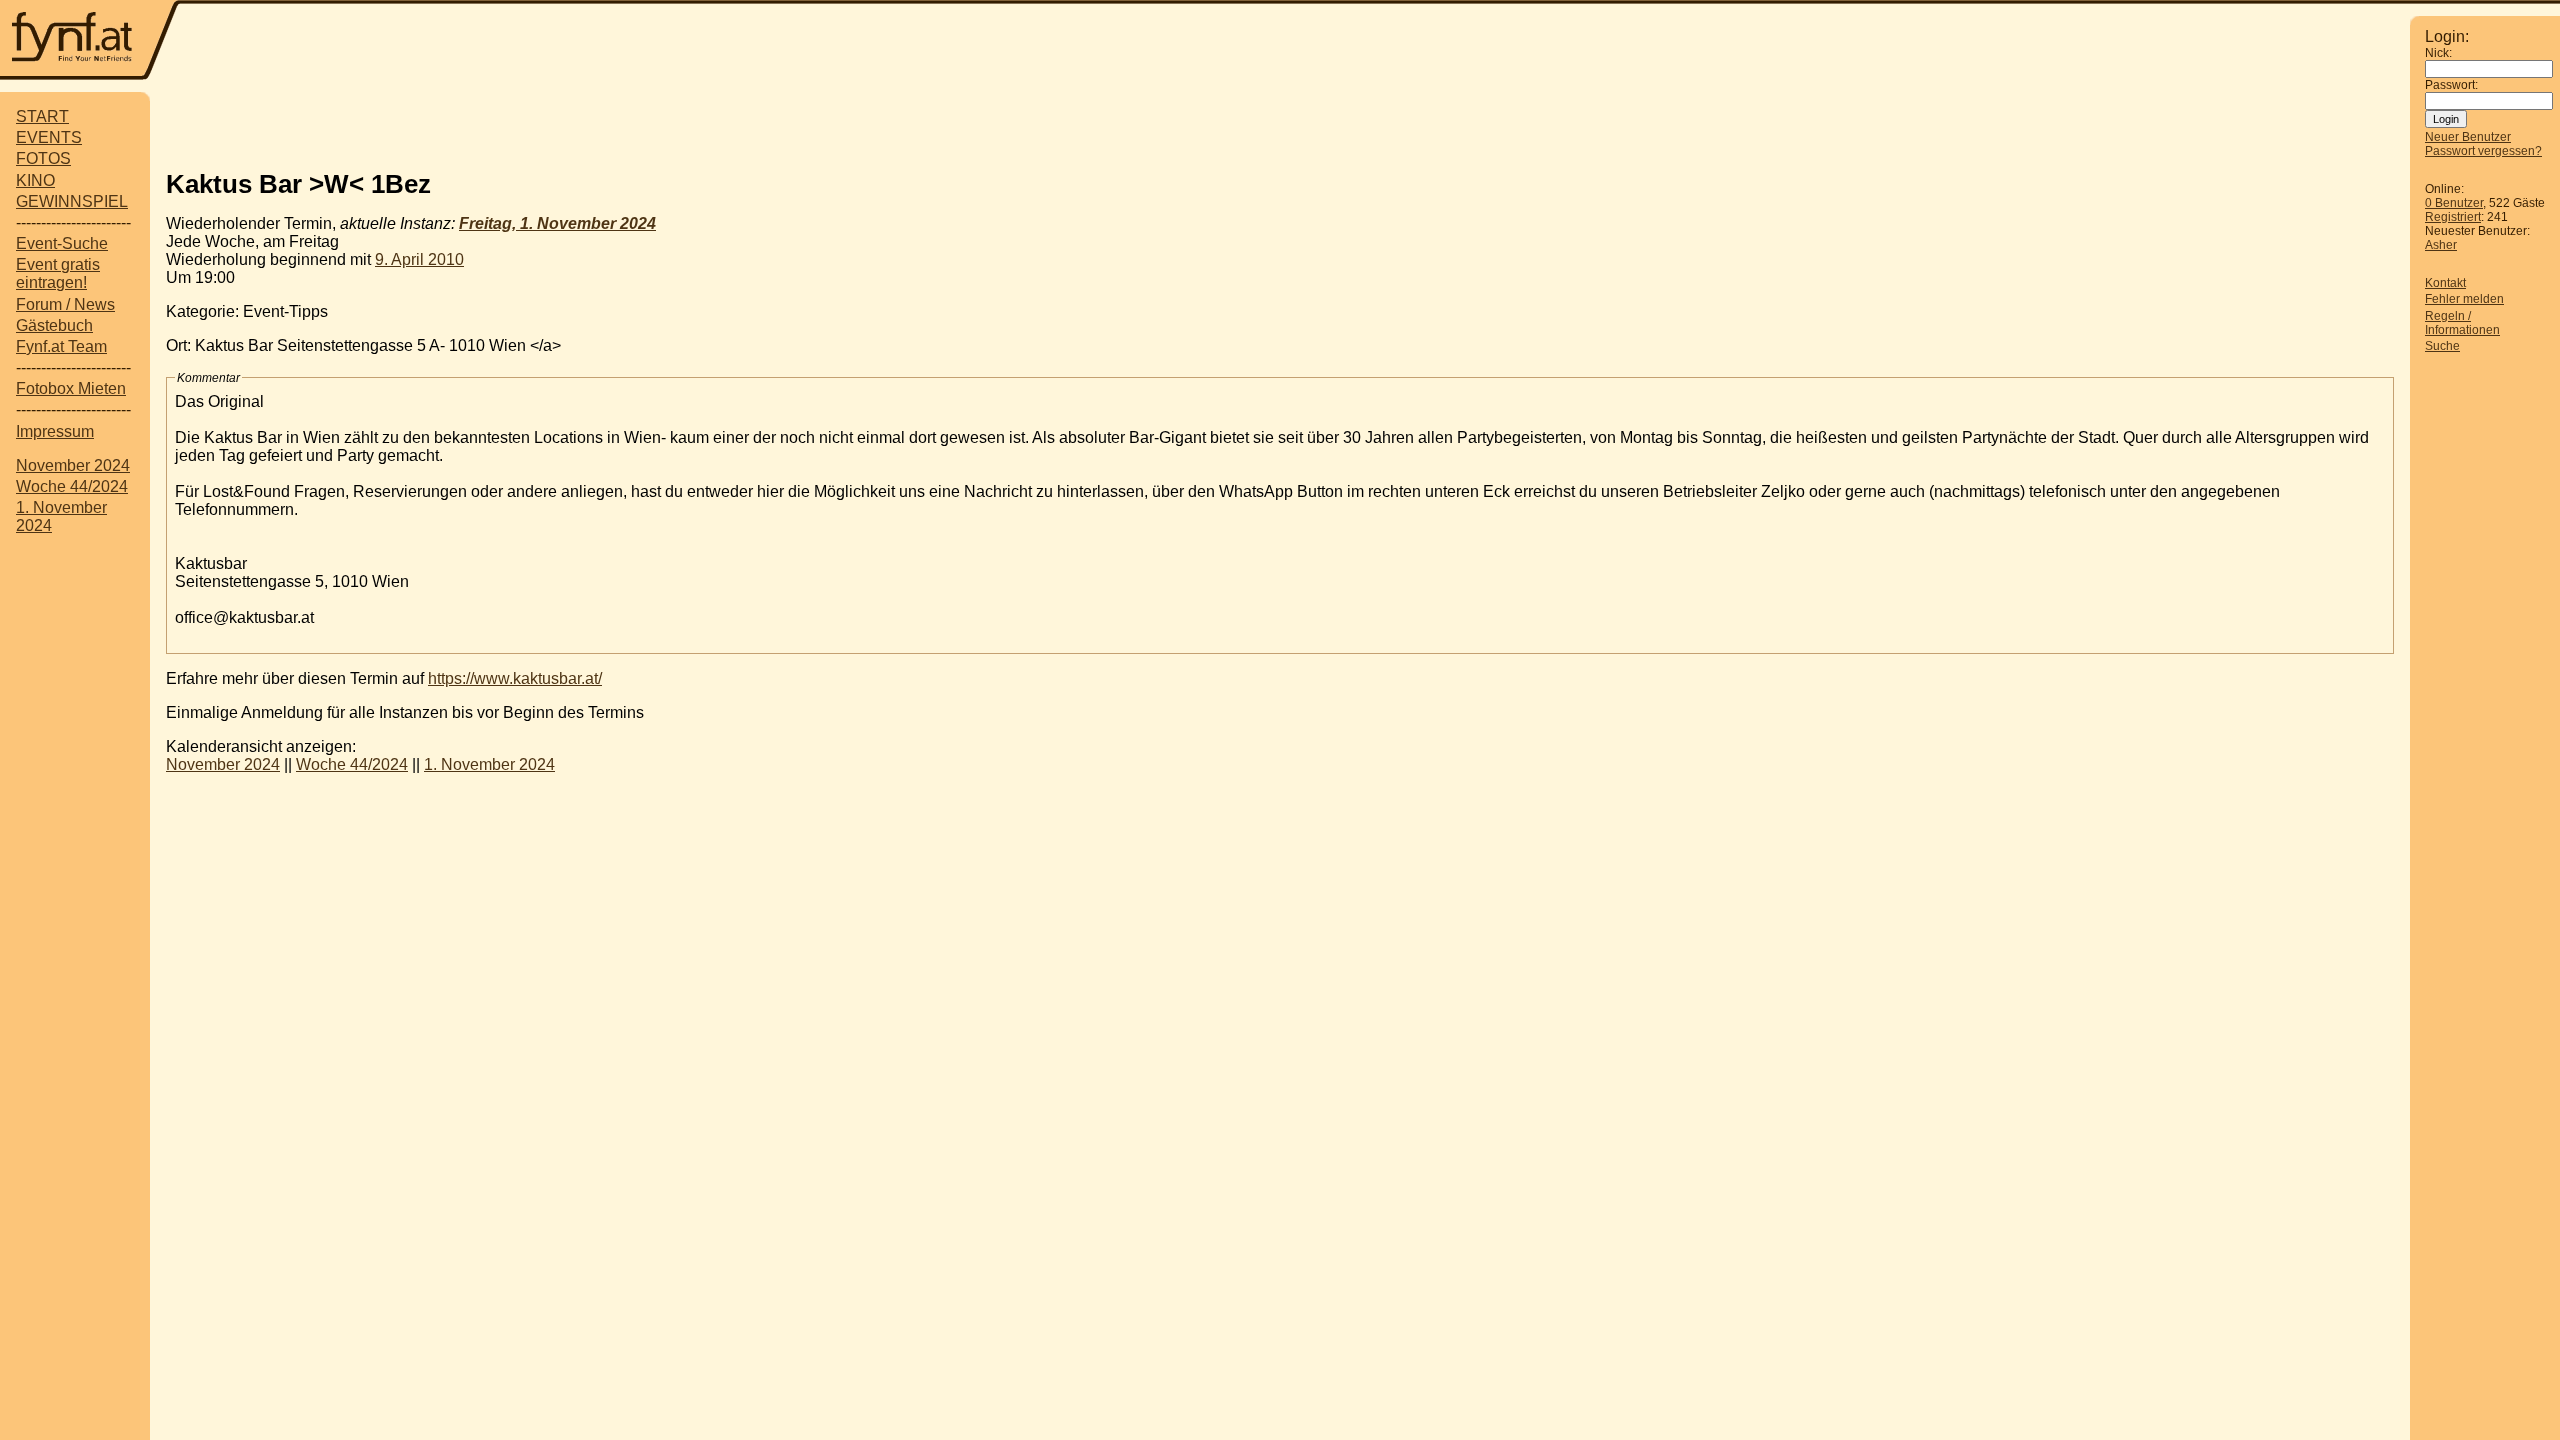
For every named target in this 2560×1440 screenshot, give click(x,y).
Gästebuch (54, 325)
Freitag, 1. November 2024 (557, 223)
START (42, 116)
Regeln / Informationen (2462, 323)
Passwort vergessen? (2483, 151)
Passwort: (2451, 85)
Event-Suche (62, 243)
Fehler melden (2464, 299)
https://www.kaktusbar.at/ (515, 678)
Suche (2442, 346)
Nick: (2438, 53)
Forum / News (65, 304)
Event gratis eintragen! (58, 273)
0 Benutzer (2454, 203)
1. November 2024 (489, 764)
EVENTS (49, 137)
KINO (35, 180)
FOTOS (43, 158)
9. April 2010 (419, 259)
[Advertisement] (1280, 123)
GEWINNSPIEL (72, 201)
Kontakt (2445, 283)
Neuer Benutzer (2468, 137)
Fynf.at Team (61, 346)
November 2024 (73, 465)
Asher (2441, 245)
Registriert (2453, 217)
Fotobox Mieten (71, 388)
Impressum (55, 431)
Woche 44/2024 (72, 486)
